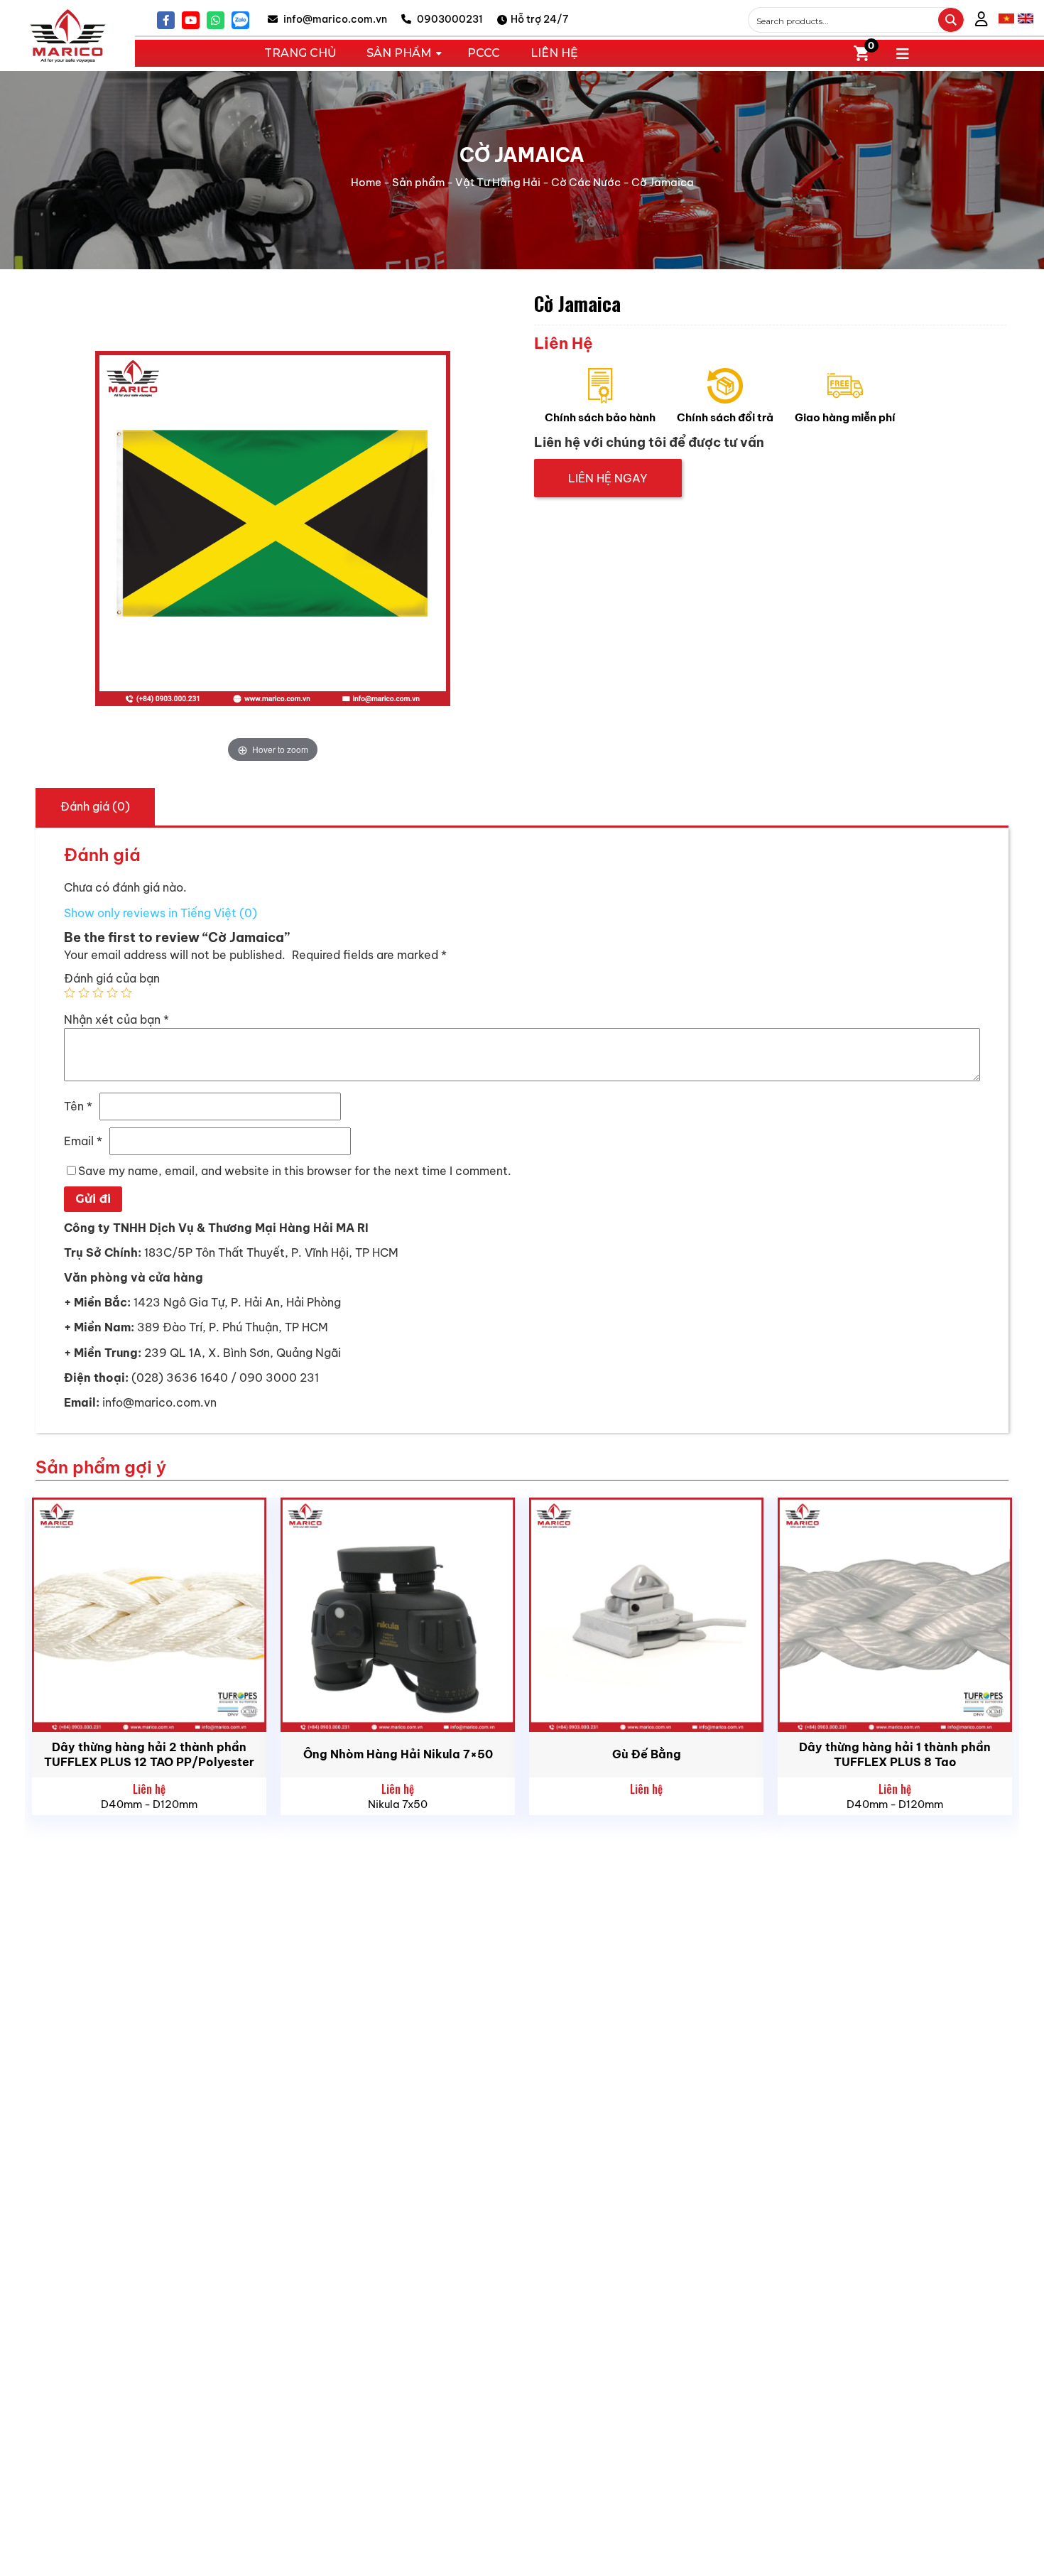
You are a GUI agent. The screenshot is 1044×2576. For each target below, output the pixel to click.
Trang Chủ (300, 53)
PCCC (484, 53)
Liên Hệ (554, 53)
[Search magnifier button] (951, 20)
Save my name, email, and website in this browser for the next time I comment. (295, 1171)
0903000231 (449, 19)
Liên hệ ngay (608, 478)
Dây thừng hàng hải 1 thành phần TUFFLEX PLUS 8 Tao (895, 1754)
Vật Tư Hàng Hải (498, 182)
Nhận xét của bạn (116, 1019)
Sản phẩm (418, 182)
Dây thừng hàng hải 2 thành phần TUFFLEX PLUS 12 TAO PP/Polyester (149, 1754)
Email (83, 1141)
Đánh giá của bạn (112, 978)
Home (366, 182)
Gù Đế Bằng (647, 1754)
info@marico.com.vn (334, 19)
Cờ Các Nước (586, 182)
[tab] (95, 806)
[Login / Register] (982, 20)
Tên (78, 1106)
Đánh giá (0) (95, 806)
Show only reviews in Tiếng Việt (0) (161, 913)
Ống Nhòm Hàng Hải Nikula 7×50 (398, 1754)
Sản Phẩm (399, 53)
